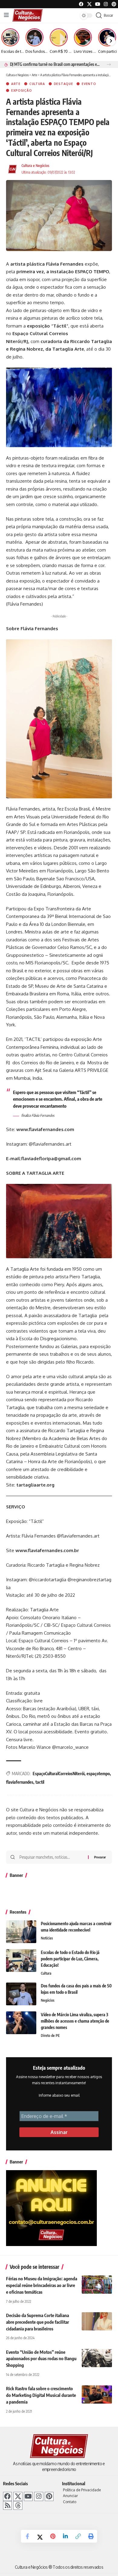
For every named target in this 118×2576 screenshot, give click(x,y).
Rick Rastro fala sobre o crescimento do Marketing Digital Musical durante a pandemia (41, 2395)
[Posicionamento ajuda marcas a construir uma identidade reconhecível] (21, 1932)
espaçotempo (98, 1774)
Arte (16, 84)
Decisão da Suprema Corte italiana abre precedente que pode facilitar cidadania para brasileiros (38, 2322)
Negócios (48, 2000)
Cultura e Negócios (35, 166)
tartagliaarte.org (35, 1485)
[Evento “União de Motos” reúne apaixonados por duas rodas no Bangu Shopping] (97, 2358)
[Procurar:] (51, 1857)
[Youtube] (98, 4)
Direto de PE (50, 2036)
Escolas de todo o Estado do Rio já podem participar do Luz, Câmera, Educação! (70, 1959)
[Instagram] (39, 2496)
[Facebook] (81, 4)
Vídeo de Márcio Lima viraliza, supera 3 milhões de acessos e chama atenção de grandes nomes (75, 2021)
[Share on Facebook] (27, 2536)
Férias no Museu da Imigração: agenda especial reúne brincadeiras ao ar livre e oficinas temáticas (42, 2285)
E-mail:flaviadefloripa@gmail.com (44, 1159)
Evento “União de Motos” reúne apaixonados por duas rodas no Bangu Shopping (41, 2359)
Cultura (37, 84)
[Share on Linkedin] (65, 2536)
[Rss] (7, 2505)
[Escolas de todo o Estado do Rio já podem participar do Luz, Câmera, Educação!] (21, 1961)
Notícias (47, 1938)
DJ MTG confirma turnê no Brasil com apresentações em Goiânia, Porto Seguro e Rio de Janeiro (55, 64)
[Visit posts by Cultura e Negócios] (12, 169)
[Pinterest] (114, 4)
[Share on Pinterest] (53, 2536)
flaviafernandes (20, 1782)
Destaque (64, 84)
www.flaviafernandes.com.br (47, 1550)
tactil (40, 1782)
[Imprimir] (91, 2536)
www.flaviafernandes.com (45, 1129)
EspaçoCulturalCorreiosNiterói (59, 1774)
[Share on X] (40, 2536)
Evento (89, 84)
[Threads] (18, 2505)
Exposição (21, 90)
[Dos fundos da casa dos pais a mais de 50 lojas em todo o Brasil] (21, 1994)
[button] (109, 65)
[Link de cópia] (78, 2536)
